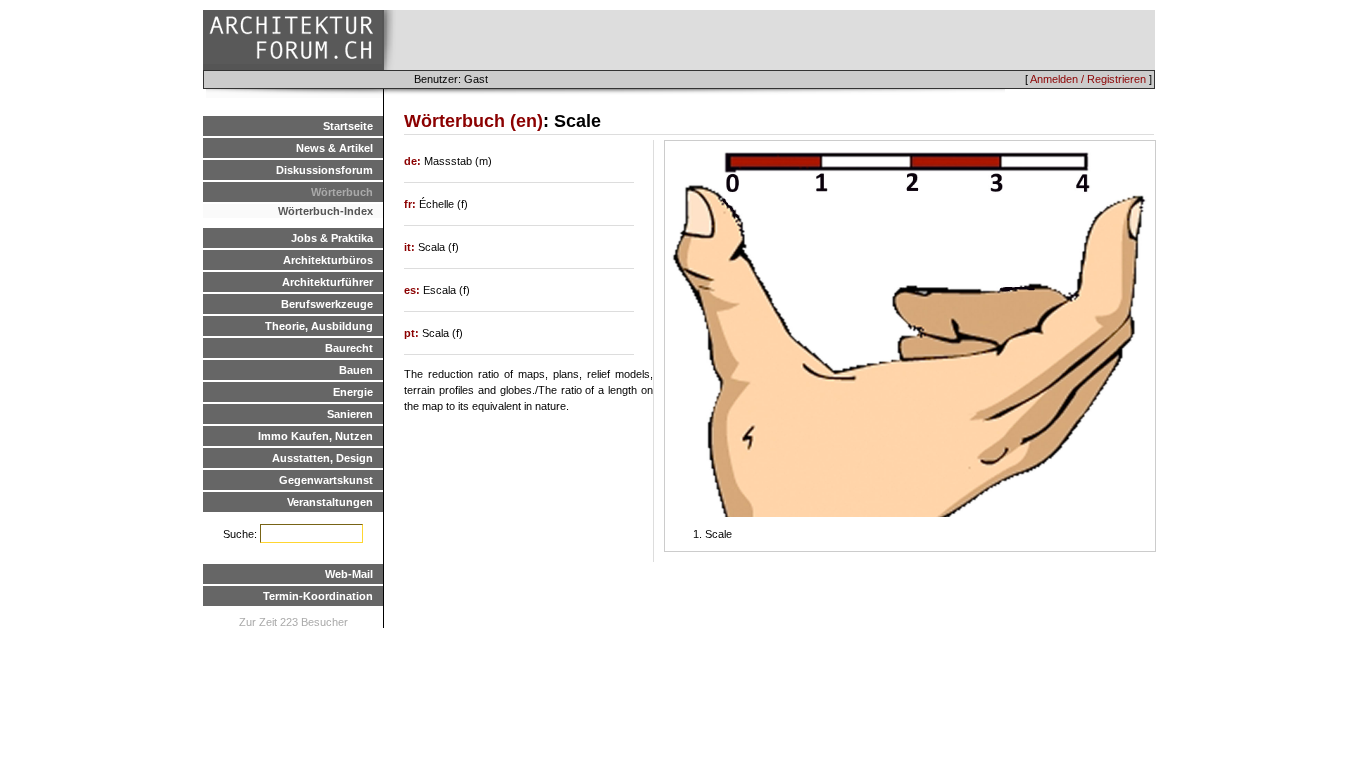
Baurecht (349, 348)
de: (414, 161)
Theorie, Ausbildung (319, 326)
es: (413, 290)
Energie (353, 392)
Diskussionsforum (324, 170)
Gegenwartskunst (326, 480)
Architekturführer (327, 282)
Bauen (356, 370)
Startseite (348, 126)
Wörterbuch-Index (325, 211)
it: (411, 247)
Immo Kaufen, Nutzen (315, 436)
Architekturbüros (328, 260)
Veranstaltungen (330, 502)
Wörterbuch (342, 192)
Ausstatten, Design (322, 458)
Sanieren (350, 414)
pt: (413, 333)
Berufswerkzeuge (327, 304)
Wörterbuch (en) (473, 121)
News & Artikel (334, 148)
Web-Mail (349, 574)
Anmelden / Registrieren (1088, 79)
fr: (411, 204)
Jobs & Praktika (332, 238)
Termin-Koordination (318, 596)
